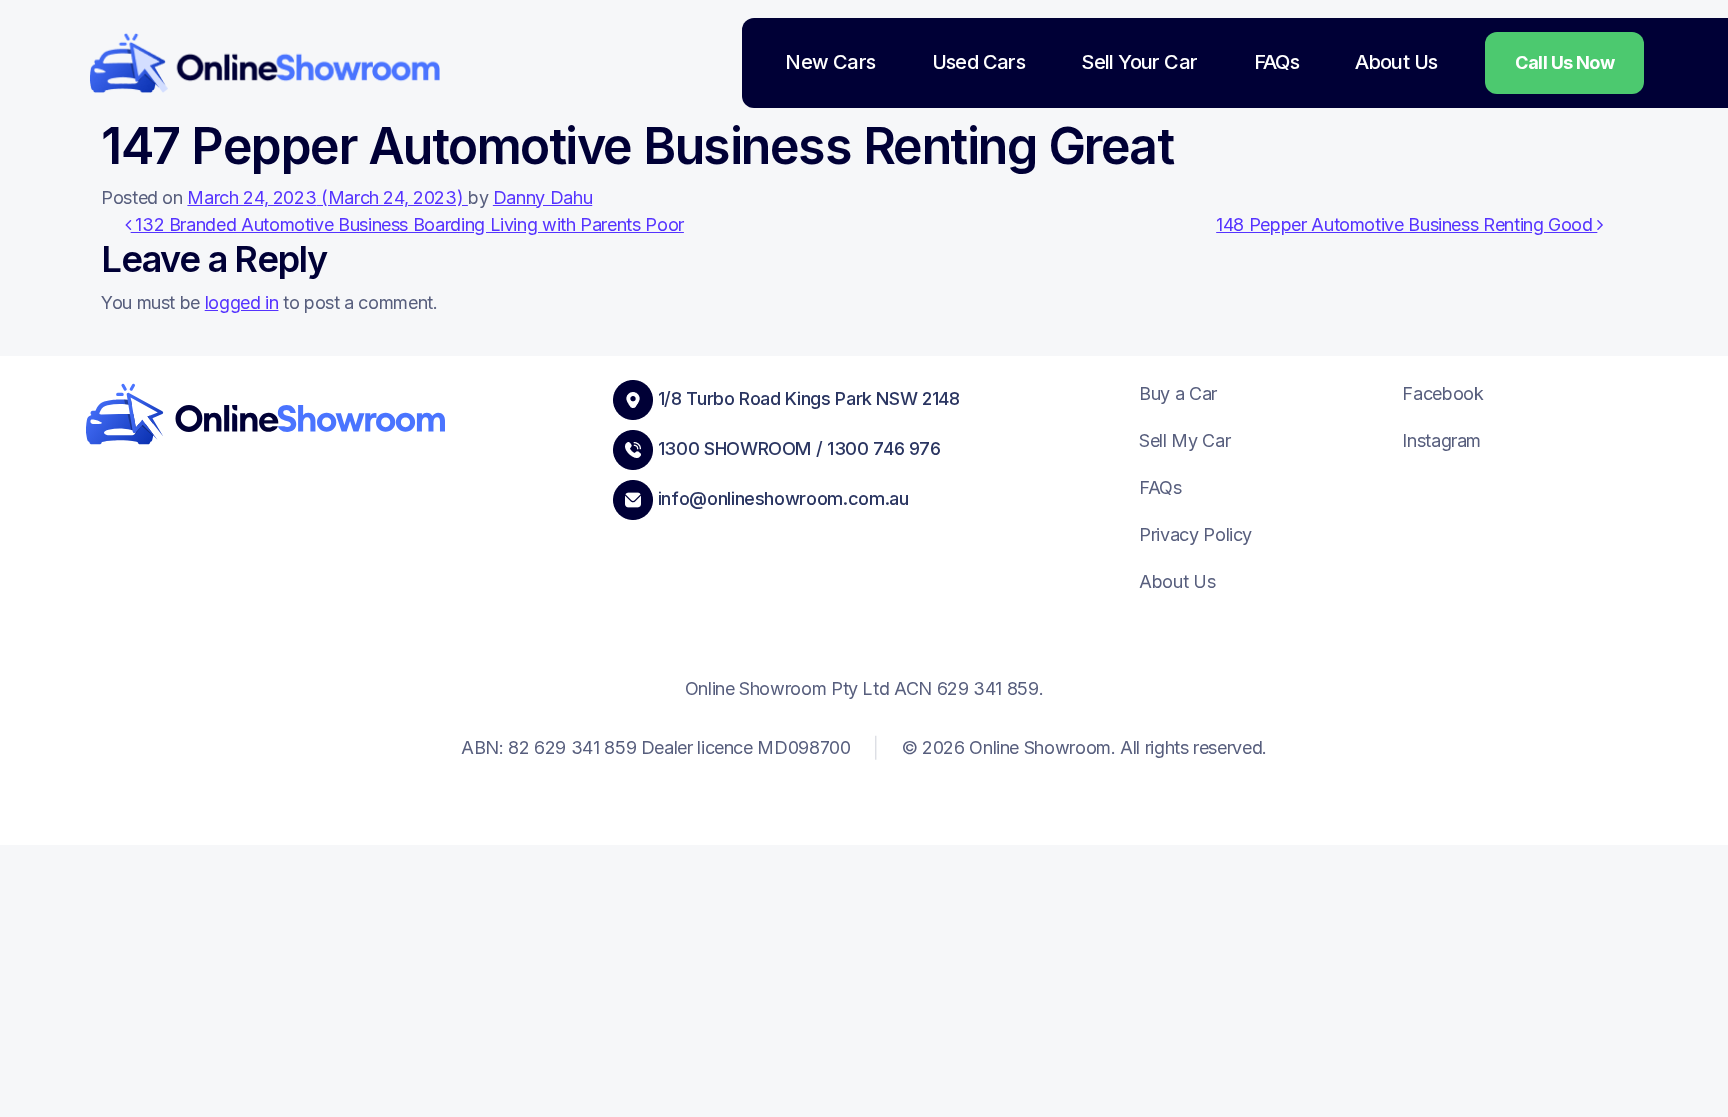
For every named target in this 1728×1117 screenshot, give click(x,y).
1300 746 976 (884, 448)
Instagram (1441, 440)
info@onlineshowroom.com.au (783, 498)
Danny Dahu (542, 197)
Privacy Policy (1195, 534)
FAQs (1277, 62)
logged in (242, 302)
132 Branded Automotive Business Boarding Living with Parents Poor (407, 224)
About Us (1396, 62)
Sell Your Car (1139, 62)
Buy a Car (1178, 393)
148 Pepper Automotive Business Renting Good (1406, 224)
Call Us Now (1564, 62)
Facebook (1442, 393)
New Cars (830, 62)
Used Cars (979, 62)
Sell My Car (1184, 440)
